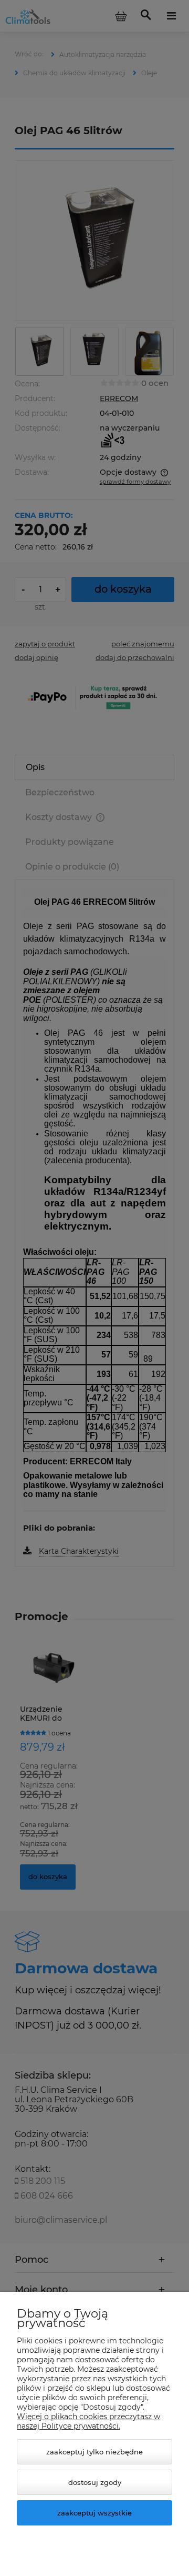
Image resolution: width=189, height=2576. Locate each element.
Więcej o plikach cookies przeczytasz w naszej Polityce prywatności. (88, 2421)
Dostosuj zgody (95, 2482)
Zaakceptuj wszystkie (94, 2513)
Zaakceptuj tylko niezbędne (94, 2452)
